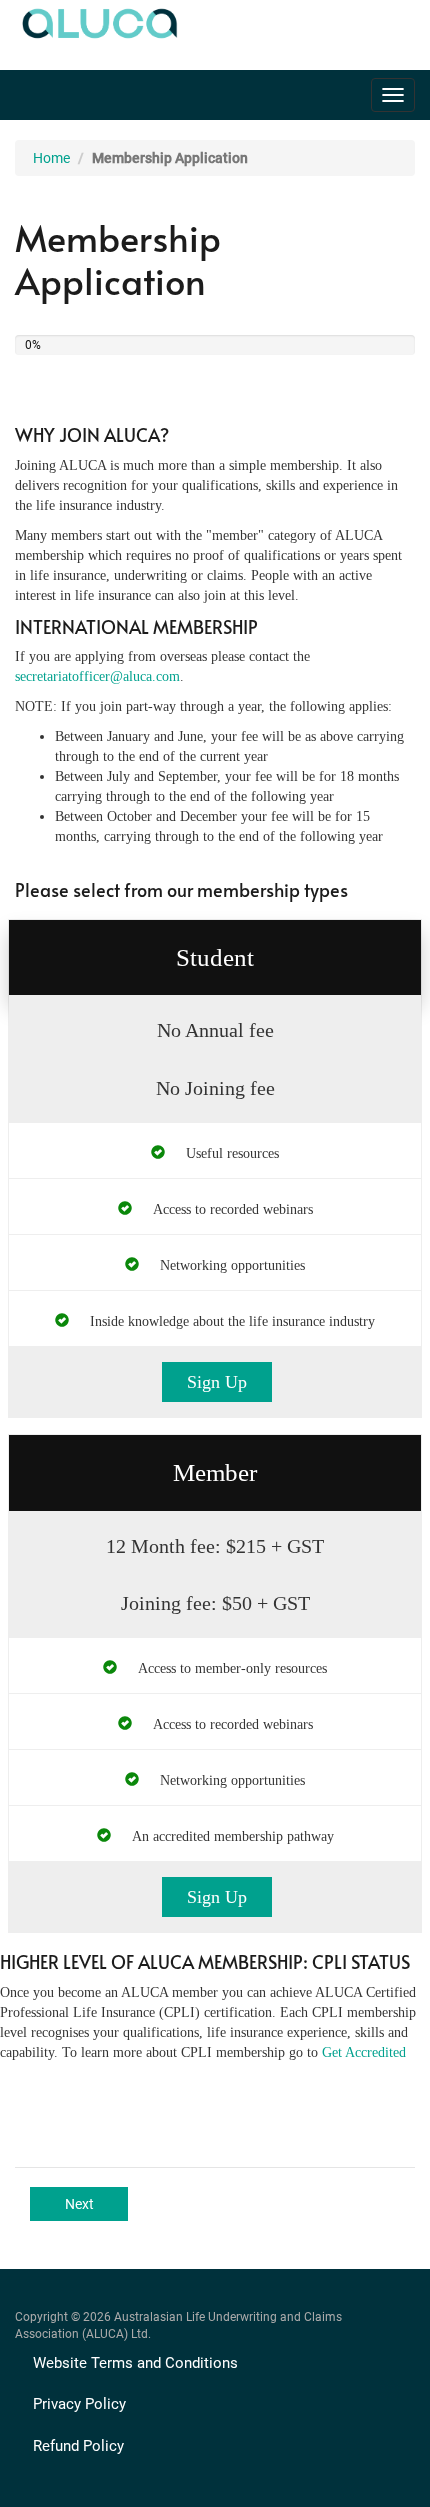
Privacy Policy (79, 2404)
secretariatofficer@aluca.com (97, 676)
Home (51, 158)
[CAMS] (96, 19)
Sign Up (217, 1382)
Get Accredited (364, 2052)
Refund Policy (78, 2446)
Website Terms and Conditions (135, 2363)
